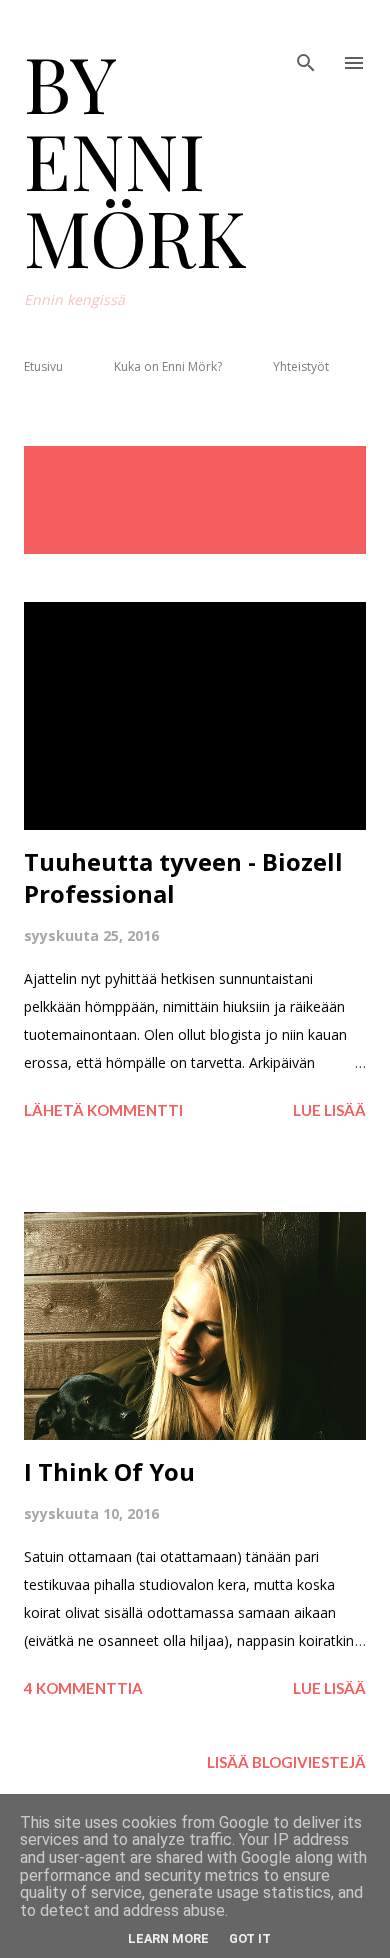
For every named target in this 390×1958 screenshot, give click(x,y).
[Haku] (306, 36)
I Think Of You (109, 1471)
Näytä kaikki (300, 467)
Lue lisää (329, 1110)
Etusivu (43, 366)
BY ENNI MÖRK (135, 159)
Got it (250, 1938)
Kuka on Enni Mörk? (168, 366)
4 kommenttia (83, 1688)
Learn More (168, 1938)
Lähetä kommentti (103, 1110)
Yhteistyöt (301, 366)
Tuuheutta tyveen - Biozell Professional (183, 877)
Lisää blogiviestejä (286, 1762)
